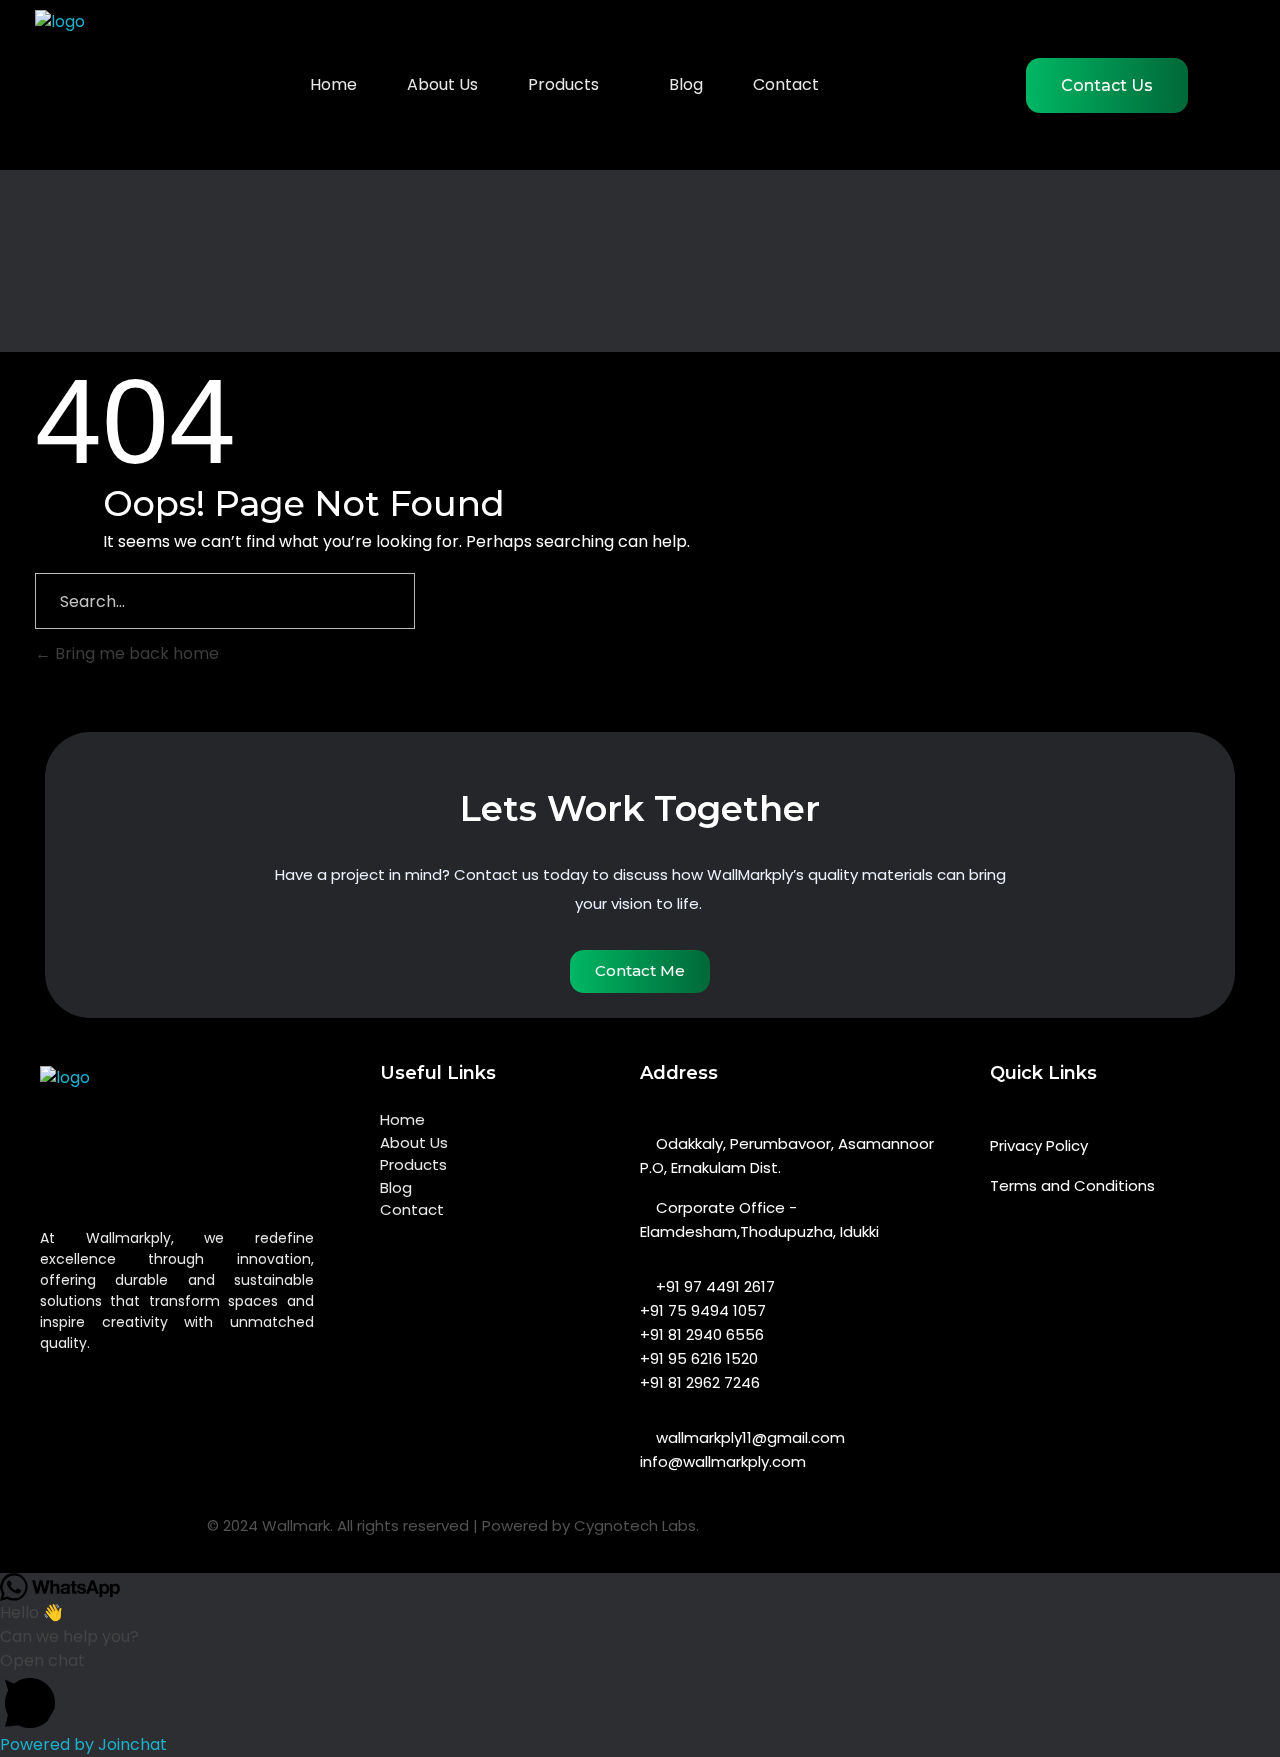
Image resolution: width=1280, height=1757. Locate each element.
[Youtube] (952, 1539)
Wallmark (296, 1525)
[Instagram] (899, 1539)
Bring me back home (135, 653)
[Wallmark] (215, 1141)
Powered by (83, 1744)
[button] (640, 1691)
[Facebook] (846, 1539)
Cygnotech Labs (635, 1525)
